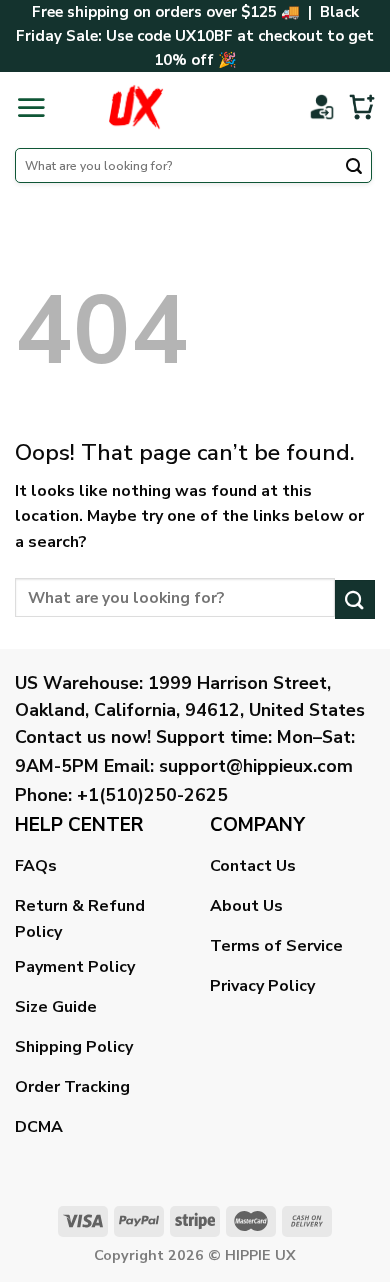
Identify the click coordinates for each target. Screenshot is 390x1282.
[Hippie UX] (135, 107)
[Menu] (31, 107)
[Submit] (354, 168)
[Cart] (362, 107)
